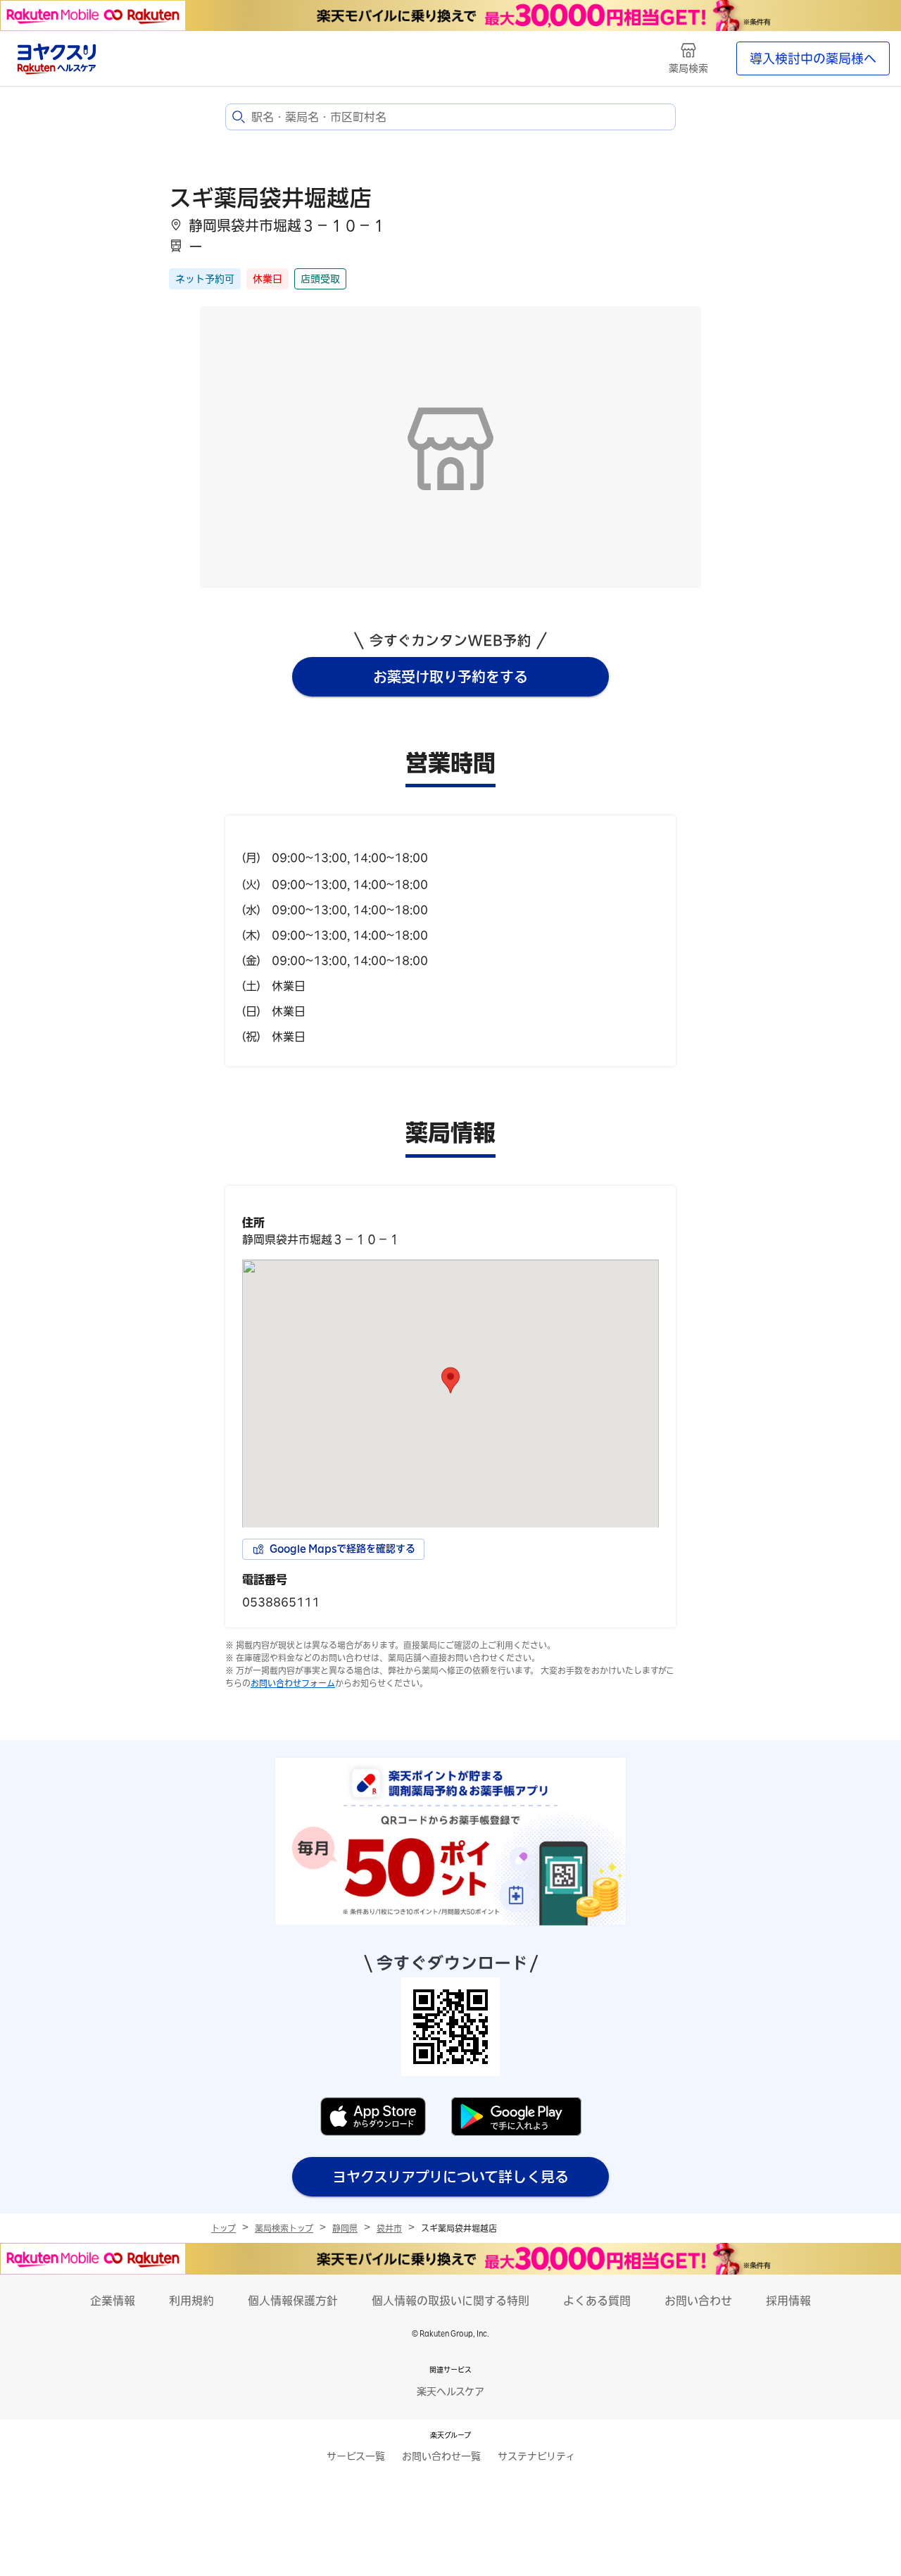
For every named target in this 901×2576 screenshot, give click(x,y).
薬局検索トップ (284, 2228)
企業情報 (113, 2301)
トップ (223, 2228)
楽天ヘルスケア (450, 2391)
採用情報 (788, 2301)
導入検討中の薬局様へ (813, 58)
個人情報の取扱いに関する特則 (450, 2301)
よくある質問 (597, 2301)
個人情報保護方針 (293, 2301)
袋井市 (389, 2228)
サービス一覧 (356, 2456)
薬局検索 (688, 68)
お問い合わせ (698, 2301)
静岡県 (345, 2228)
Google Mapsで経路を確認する (342, 1549)
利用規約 (191, 2301)
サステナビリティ (536, 2456)
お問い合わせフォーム (293, 1683)
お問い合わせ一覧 (441, 2456)
